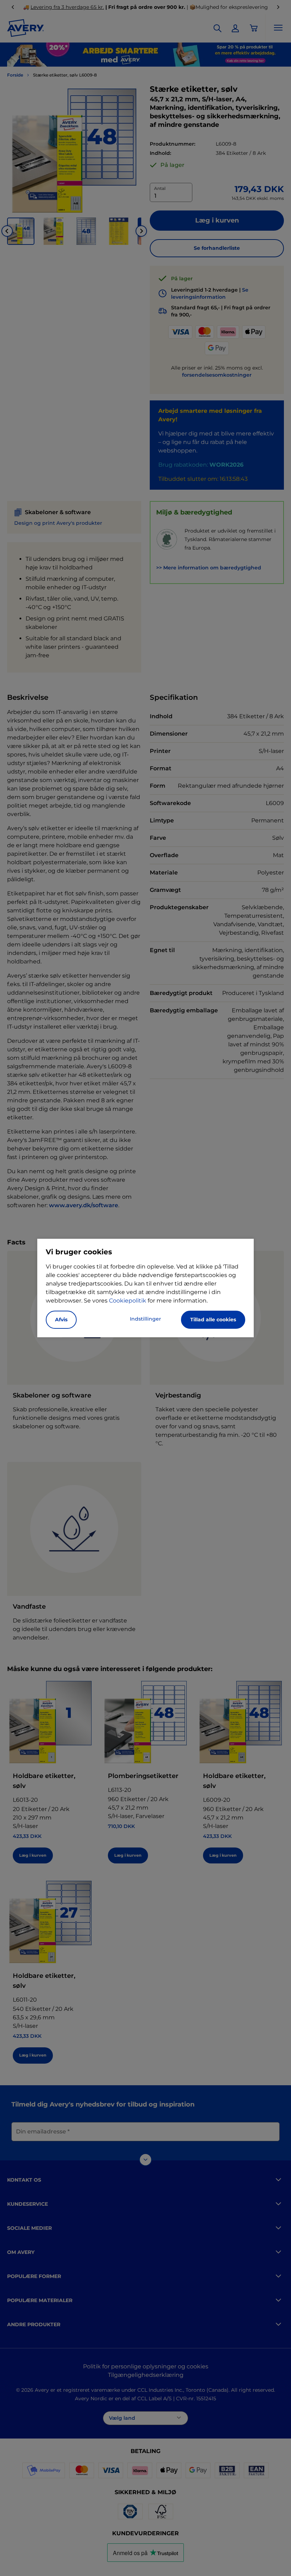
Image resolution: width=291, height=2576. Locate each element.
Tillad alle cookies (213, 1320)
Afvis (61, 1320)
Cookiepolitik (128, 1301)
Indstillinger (145, 1319)
